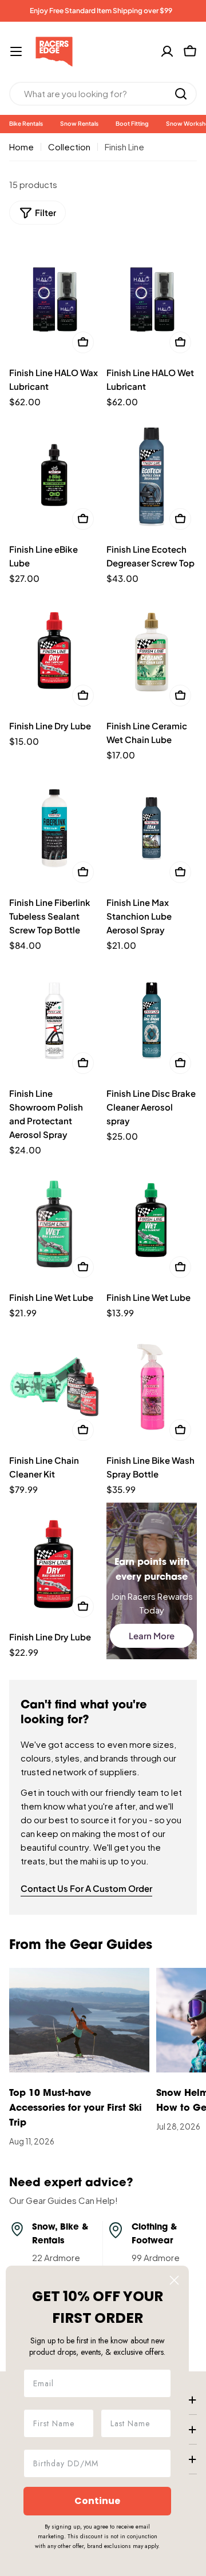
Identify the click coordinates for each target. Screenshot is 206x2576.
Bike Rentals (26, 123)
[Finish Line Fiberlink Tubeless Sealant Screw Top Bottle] (54, 829)
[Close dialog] (174, 2280)
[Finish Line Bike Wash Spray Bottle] (152, 1386)
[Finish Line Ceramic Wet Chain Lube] (152, 652)
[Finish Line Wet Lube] (54, 1223)
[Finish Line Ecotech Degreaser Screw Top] (152, 475)
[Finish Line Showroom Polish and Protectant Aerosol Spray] (54, 1019)
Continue (97, 2501)
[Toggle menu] (16, 51)
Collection (69, 147)
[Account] (167, 51)
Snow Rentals (79, 123)
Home (21, 147)
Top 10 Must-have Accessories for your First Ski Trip (76, 2108)
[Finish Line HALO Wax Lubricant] (54, 299)
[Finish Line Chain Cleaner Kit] (54, 1386)
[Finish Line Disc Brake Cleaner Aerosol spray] (152, 1019)
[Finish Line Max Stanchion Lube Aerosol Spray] (152, 829)
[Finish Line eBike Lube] (54, 475)
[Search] (181, 94)
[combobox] (103, 94)
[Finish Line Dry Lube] (54, 652)
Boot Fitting (132, 123)
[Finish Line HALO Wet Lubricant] (152, 299)
